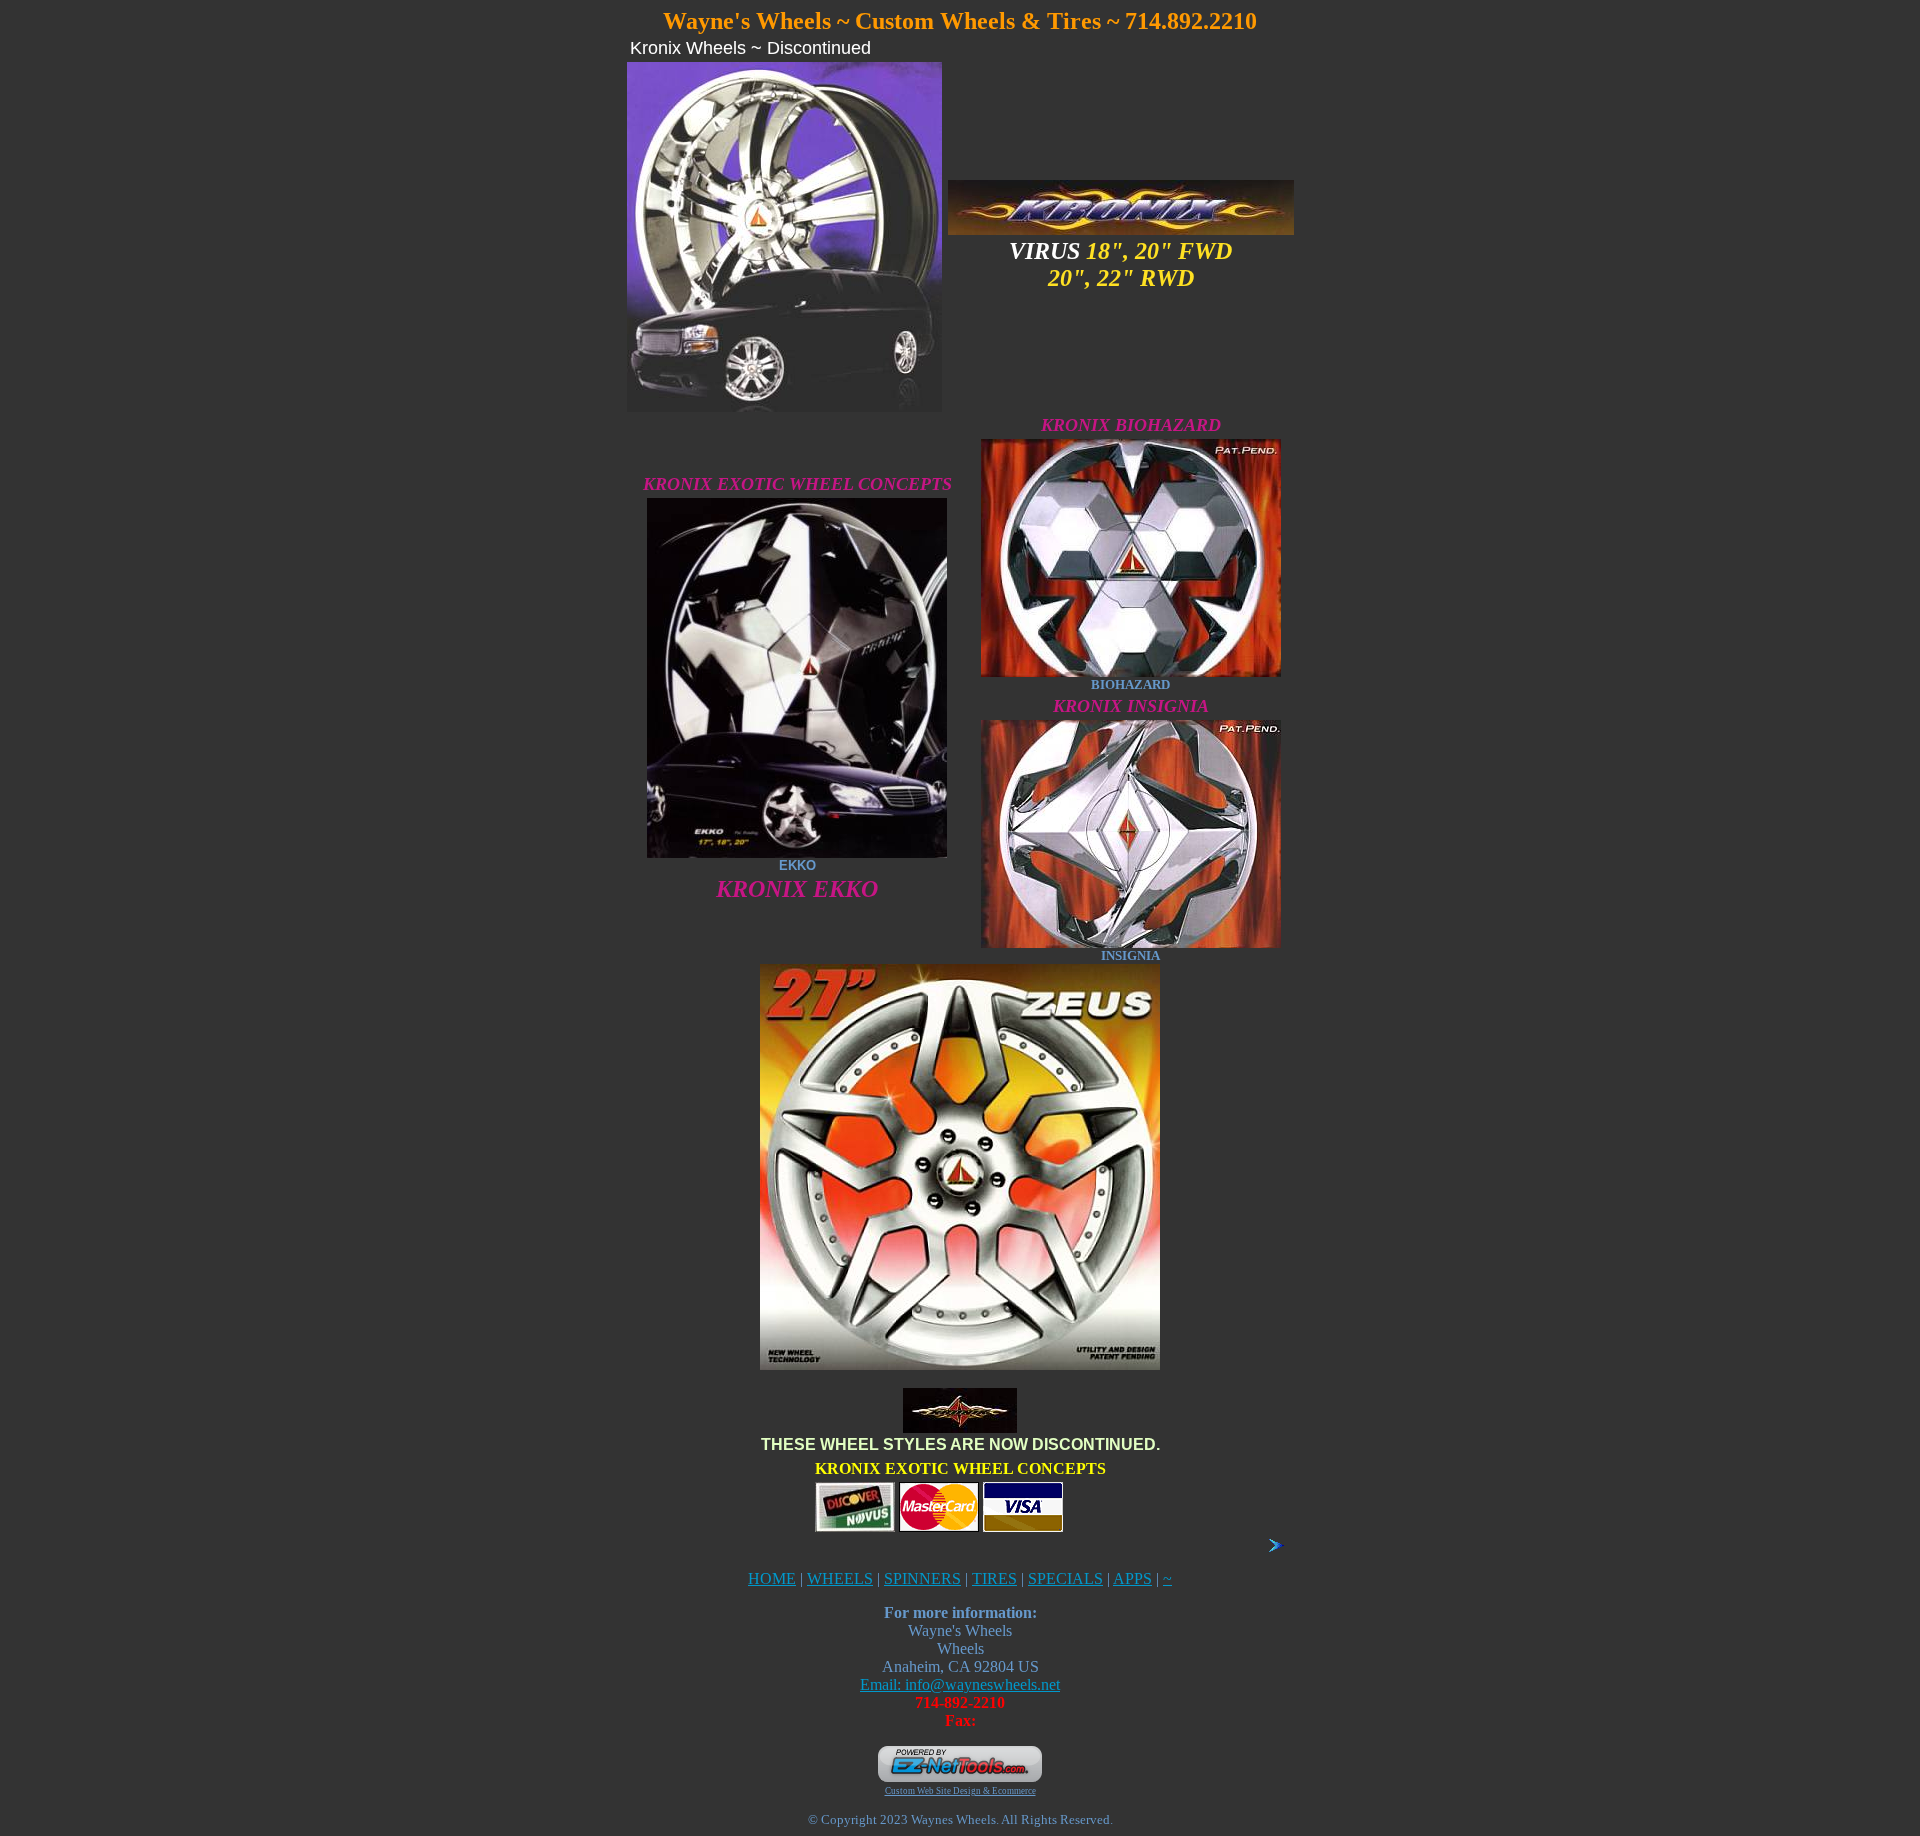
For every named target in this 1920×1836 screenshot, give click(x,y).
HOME (772, 1578)
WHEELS (840, 1578)
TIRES (994, 1578)
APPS (1132, 1578)
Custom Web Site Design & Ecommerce (960, 1791)
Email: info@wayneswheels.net (960, 1684)
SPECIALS (1065, 1578)
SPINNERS (922, 1578)
